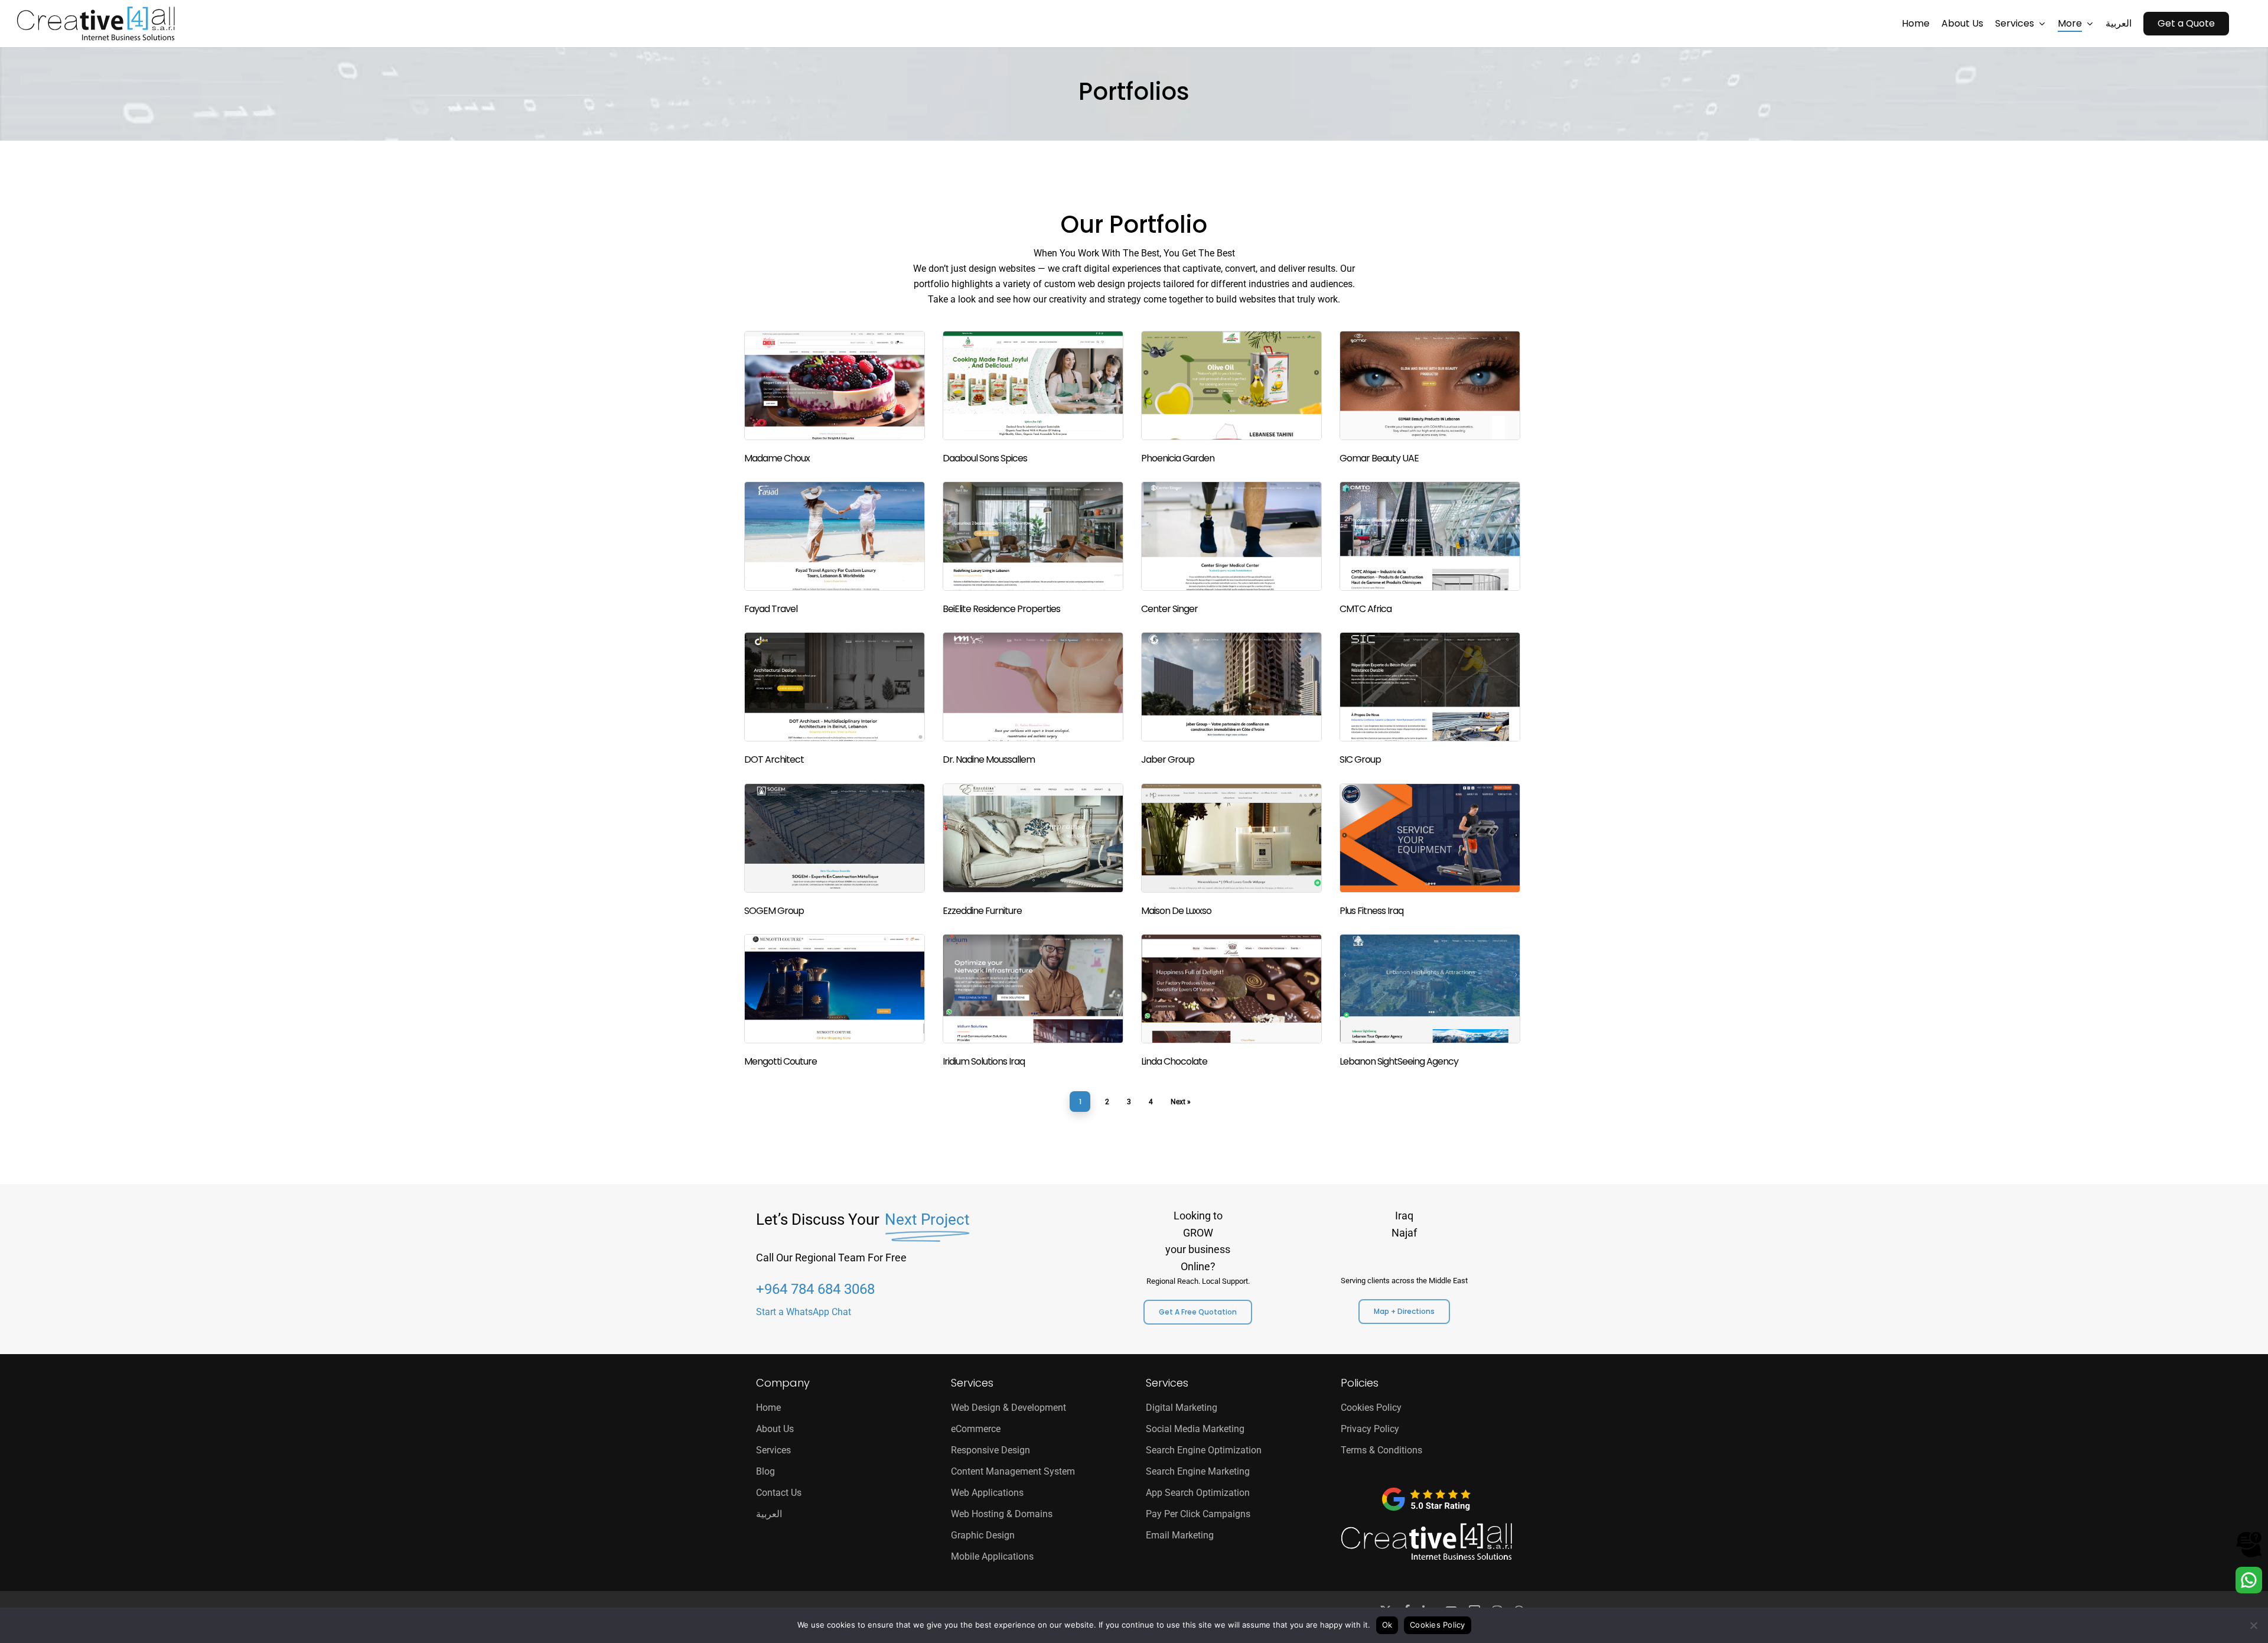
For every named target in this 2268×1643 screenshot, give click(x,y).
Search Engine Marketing (1198, 1471)
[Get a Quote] (2249, 1555)
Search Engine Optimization (1204, 1450)
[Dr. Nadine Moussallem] (1035, 700)
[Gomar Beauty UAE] (1432, 399)
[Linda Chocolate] (1233, 1002)
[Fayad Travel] (836, 550)
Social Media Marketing (1195, 1429)
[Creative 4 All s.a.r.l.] (1426, 1542)
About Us (775, 1429)
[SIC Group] (1432, 700)
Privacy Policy (1370, 1429)
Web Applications (987, 1493)
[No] (2253, 1625)
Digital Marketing (1182, 1408)
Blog (765, 1471)
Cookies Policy (1371, 1408)
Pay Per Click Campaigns (1198, 1514)
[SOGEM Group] (836, 852)
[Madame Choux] (836, 399)
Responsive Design (990, 1450)
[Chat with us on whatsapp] (2249, 1590)
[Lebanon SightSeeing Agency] (1432, 1002)
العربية (769, 1514)
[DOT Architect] (836, 700)
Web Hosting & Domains (1002, 1514)
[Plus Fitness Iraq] (1432, 852)
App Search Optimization (1198, 1493)
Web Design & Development (1008, 1408)
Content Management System (1013, 1471)
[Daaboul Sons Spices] (1035, 399)
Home (768, 1408)
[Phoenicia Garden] (1233, 399)
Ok (1387, 1625)
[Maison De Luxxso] (1233, 852)
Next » (1181, 1102)
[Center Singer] (1233, 550)
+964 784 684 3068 (815, 1289)
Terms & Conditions (1381, 1450)
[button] (1198, 1312)
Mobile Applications (992, 1556)
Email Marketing (1180, 1535)
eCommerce (976, 1429)
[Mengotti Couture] (836, 1002)
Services (773, 1450)
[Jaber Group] (1233, 700)
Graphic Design (983, 1535)
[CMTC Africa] (1432, 550)
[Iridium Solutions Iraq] (1035, 1002)
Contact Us (779, 1493)
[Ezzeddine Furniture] (1035, 852)
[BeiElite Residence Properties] (1035, 550)
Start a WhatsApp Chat (804, 1312)
